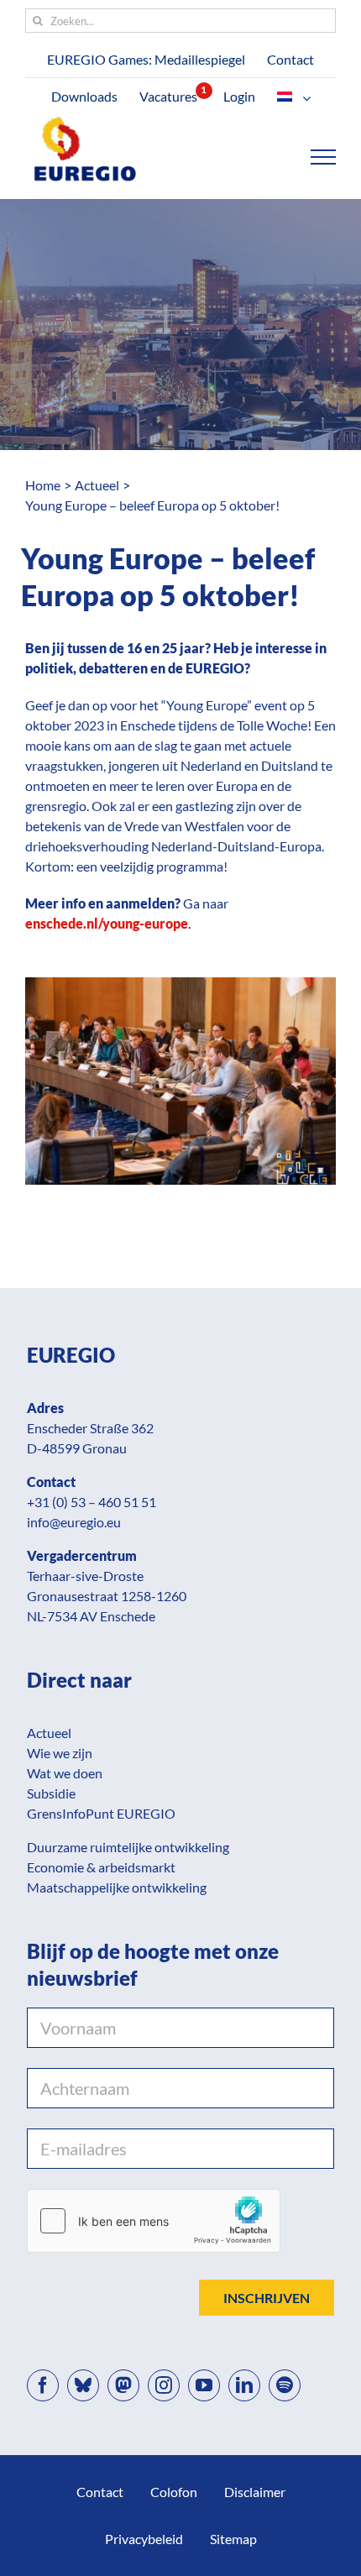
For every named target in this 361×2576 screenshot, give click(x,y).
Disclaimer (255, 2492)
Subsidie (51, 1793)
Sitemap (233, 2539)
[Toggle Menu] (324, 157)
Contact (100, 2492)
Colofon (174, 2492)
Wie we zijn (60, 1753)
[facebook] (43, 2385)
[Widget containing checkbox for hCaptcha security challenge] (154, 2221)
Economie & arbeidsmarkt (101, 1867)
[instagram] (164, 2385)
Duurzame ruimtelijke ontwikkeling (128, 1847)
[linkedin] (244, 2385)
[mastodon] (123, 2385)
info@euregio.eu (74, 1522)
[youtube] (204, 2385)
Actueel (49, 1733)
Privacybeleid (144, 2539)
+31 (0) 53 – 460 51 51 (92, 1502)
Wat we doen (65, 1773)
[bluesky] (83, 2385)
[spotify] (285, 2385)
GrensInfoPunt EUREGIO (101, 1813)
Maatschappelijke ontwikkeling (117, 1887)
